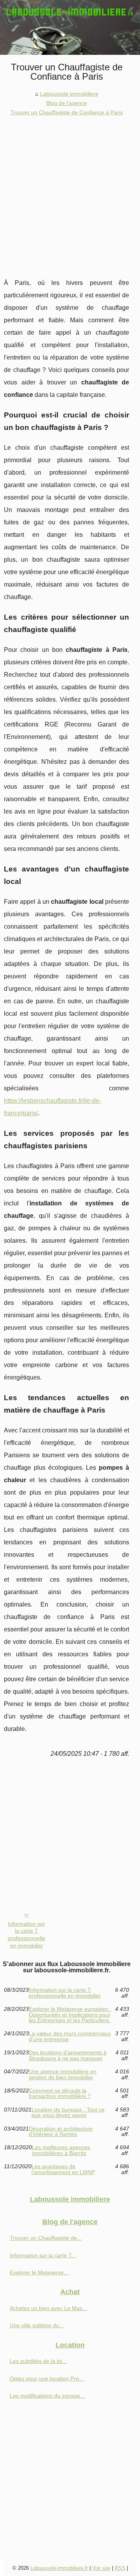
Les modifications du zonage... (47, 2396)
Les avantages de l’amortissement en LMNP (63, 2169)
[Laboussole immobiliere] (70, 27)
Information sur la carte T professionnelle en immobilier (26, 1935)
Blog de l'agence (67, 103)
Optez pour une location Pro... (47, 2379)
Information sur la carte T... (43, 2255)
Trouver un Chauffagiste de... (46, 2238)
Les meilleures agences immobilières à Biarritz (61, 2150)
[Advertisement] (70, 191)
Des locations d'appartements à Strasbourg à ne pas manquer (68, 2055)
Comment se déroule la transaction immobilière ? (60, 2093)
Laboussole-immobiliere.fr (59, 2568)
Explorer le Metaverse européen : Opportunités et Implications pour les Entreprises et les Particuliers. (70, 2015)
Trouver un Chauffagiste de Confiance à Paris (67, 112)
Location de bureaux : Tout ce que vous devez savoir (68, 2112)
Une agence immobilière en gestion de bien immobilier (63, 2074)
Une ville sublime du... (37, 2325)
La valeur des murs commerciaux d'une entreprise (70, 2036)
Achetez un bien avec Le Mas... (48, 2308)
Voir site (101, 2568)
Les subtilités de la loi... (38, 2361)
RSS (120, 2568)
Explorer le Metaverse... (39, 2272)
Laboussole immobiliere (69, 94)
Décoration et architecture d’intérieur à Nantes (61, 2132)
